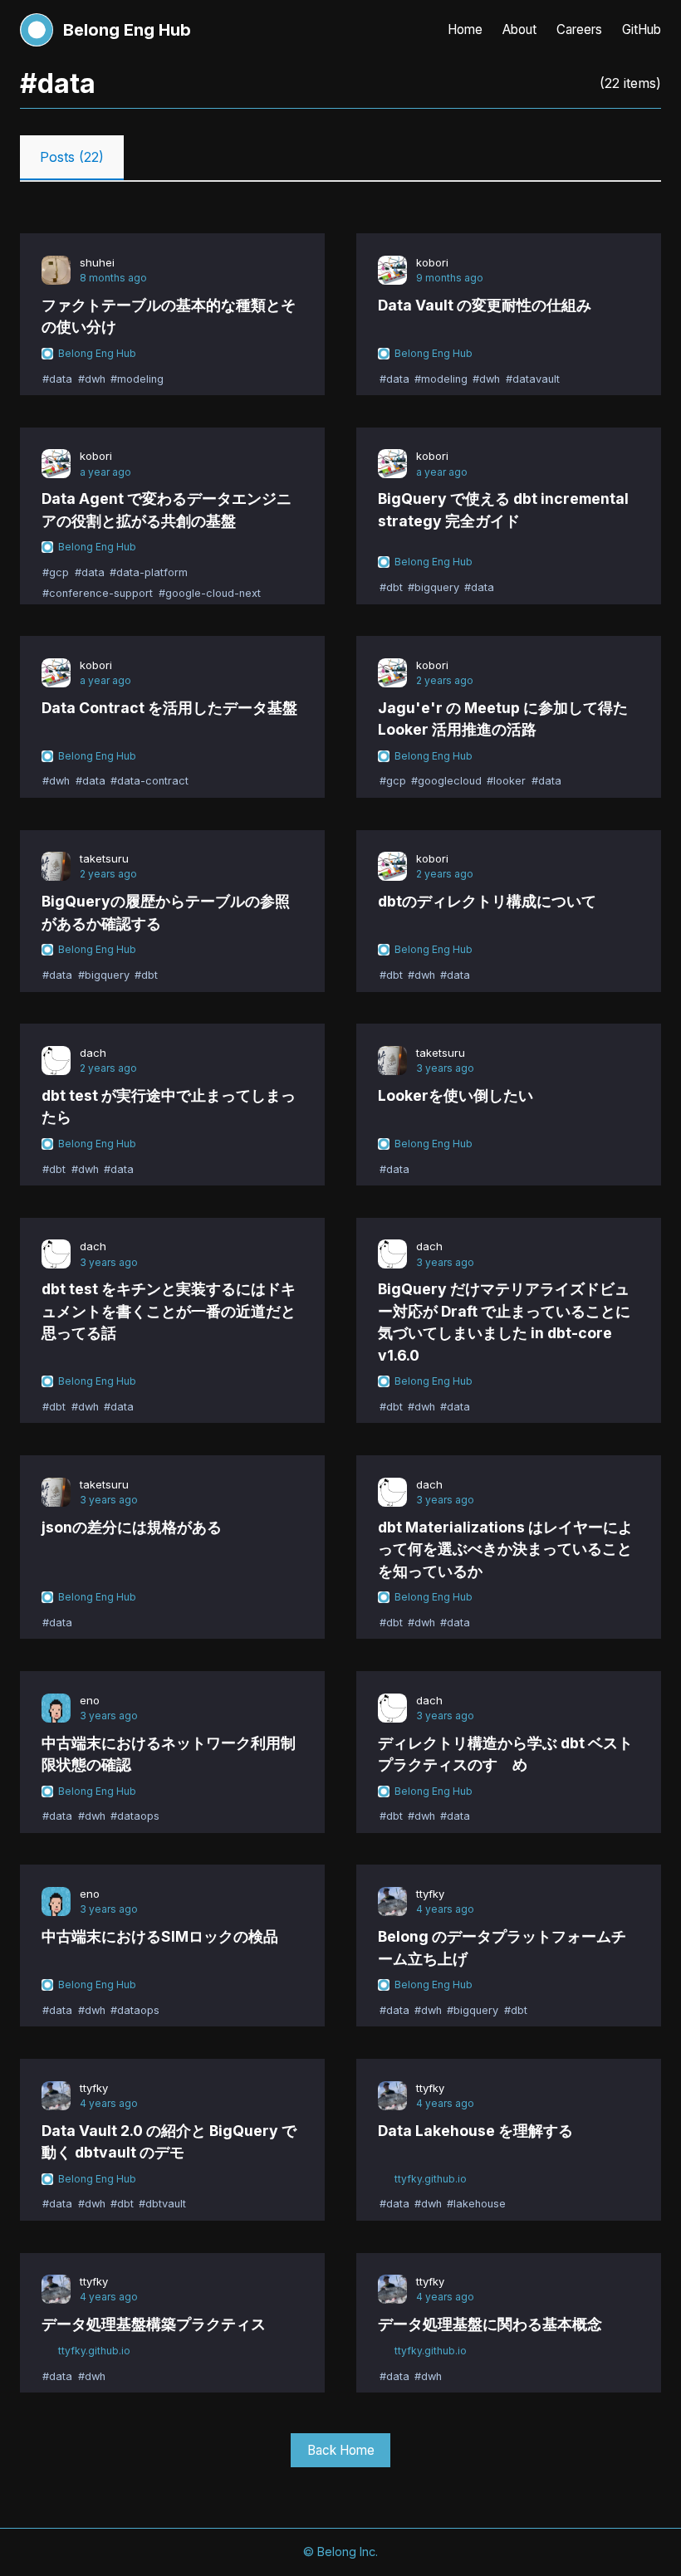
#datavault (533, 379)
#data (57, 379)
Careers (579, 29)
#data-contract (149, 782)
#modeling (137, 379)
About (519, 29)
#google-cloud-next (210, 593)
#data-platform (149, 572)
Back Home (341, 2450)
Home (465, 29)
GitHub (642, 29)
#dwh (92, 379)
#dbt (391, 587)
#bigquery (434, 587)
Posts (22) (72, 157)
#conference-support (98, 593)
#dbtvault (162, 2205)
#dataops (135, 1816)
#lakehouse (476, 2205)
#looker (506, 782)
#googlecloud (446, 782)
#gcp (56, 572)
